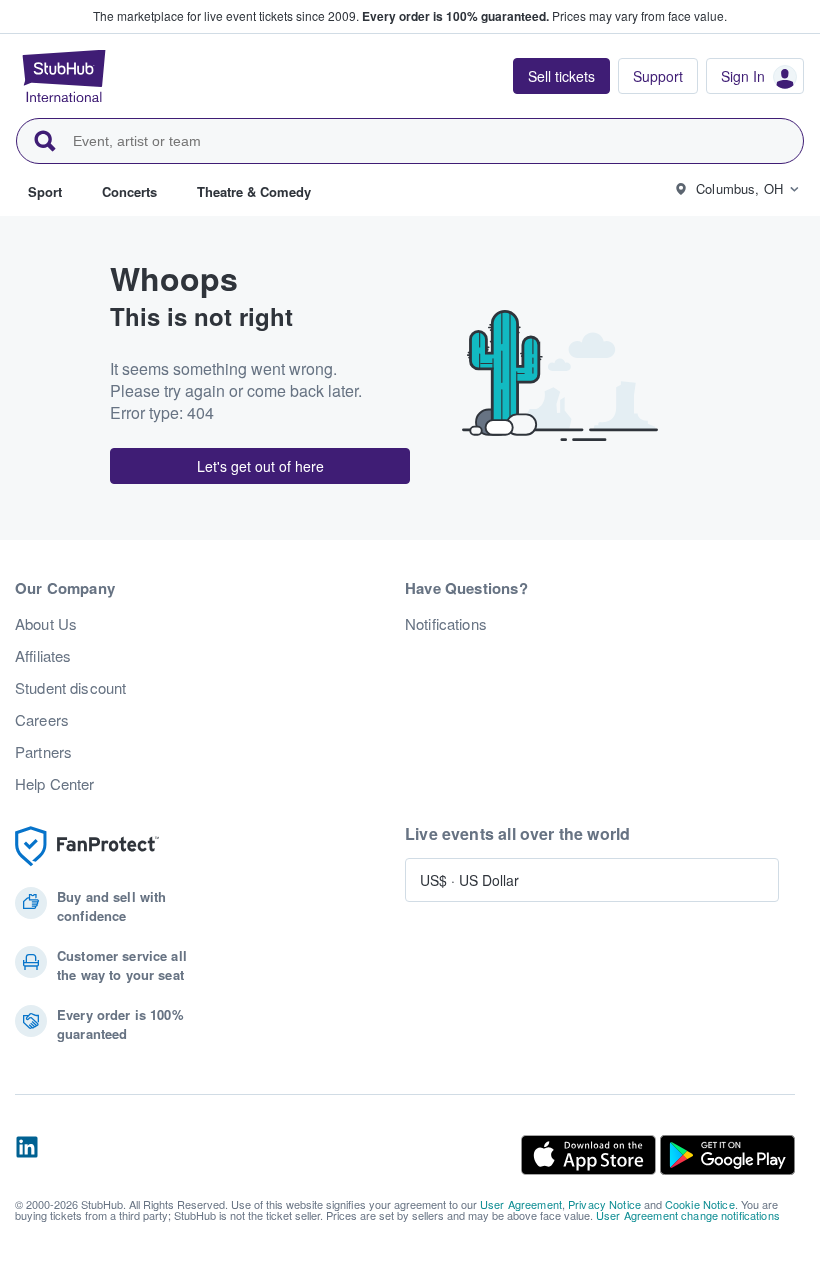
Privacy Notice (604, 1204)
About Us (46, 624)
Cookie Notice (700, 1204)
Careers (42, 720)
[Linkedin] (27, 1155)
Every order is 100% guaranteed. (455, 16)
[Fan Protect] (87, 846)
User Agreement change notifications (688, 1215)
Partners (43, 752)
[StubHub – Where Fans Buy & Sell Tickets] (64, 76)
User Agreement (521, 1204)
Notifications (446, 624)
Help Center (55, 784)
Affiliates (43, 656)
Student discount (70, 688)
